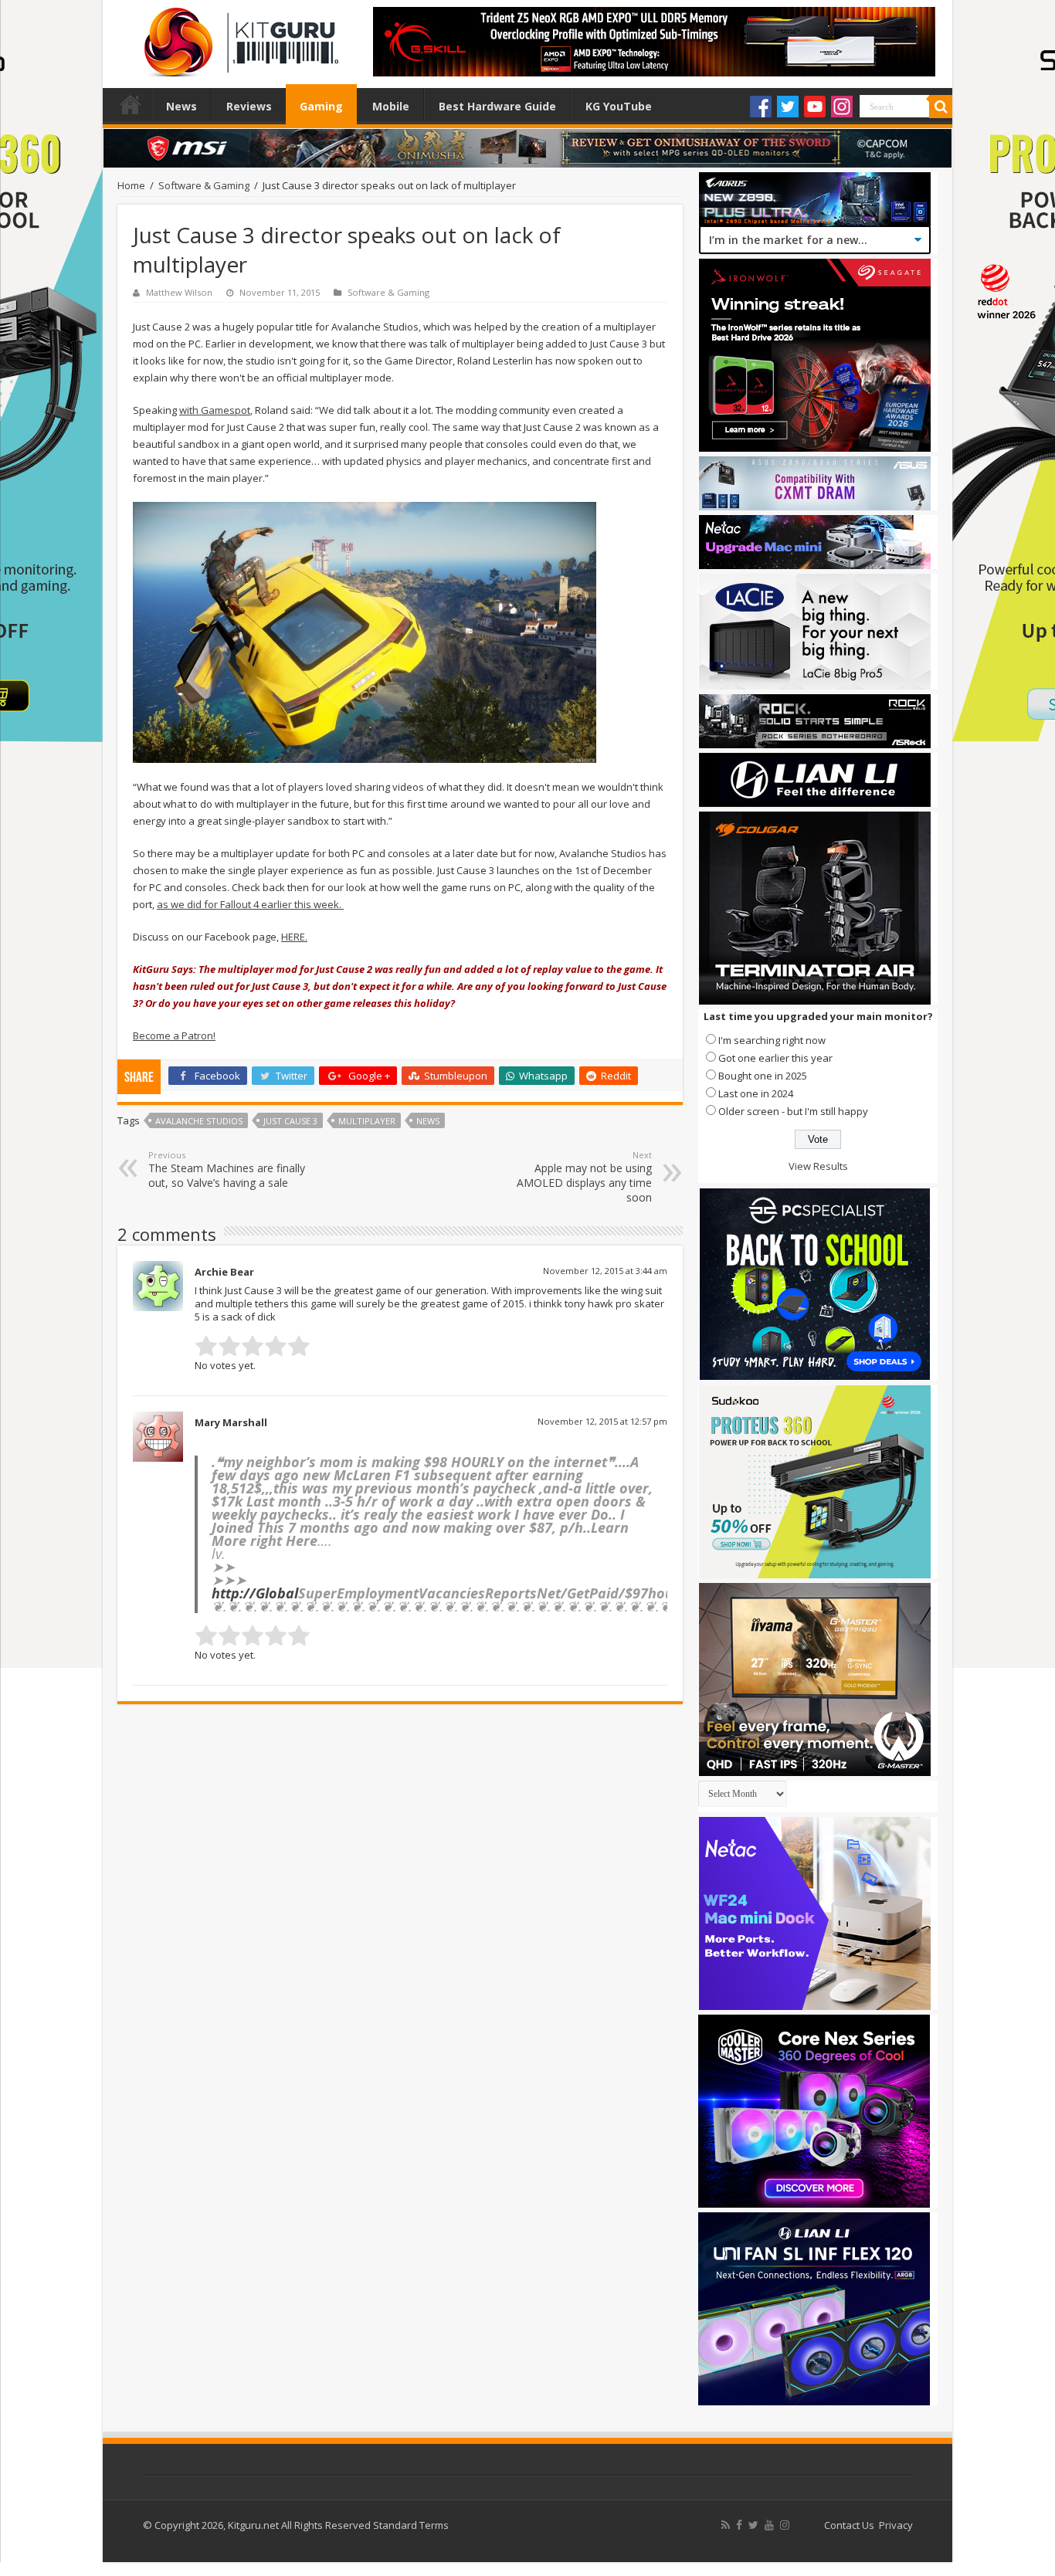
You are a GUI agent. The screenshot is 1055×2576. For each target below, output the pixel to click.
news (428, 1121)
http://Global (255, 1593)
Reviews (249, 106)
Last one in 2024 (756, 1093)
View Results (818, 1166)
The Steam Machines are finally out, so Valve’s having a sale (227, 1169)
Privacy (896, 2525)
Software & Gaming (204, 185)
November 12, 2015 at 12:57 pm (602, 1421)
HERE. (294, 937)
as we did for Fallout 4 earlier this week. (250, 904)
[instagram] (785, 2525)
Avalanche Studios (199, 1121)
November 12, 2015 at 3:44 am (605, 1271)
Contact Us (849, 2525)
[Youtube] (815, 107)
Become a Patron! (174, 1035)
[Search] (941, 107)
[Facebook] (761, 107)
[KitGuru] (238, 37)
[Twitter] (788, 107)
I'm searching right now (772, 1040)
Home (131, 104)
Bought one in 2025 (763, 1076)
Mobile (391, 106)
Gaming (321, 106)
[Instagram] (842, 107)
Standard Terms (411, 2525)
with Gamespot (215, 410)
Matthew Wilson (179, 292)
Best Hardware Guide (497, 106)
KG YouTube (619, 106)
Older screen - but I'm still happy (793, 1111)
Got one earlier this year (775, 1058)
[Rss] (726, 2525)
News (181, 106)
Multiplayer (367, 1121)
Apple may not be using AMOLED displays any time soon (584, 1177)
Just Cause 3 (290, 1121)
